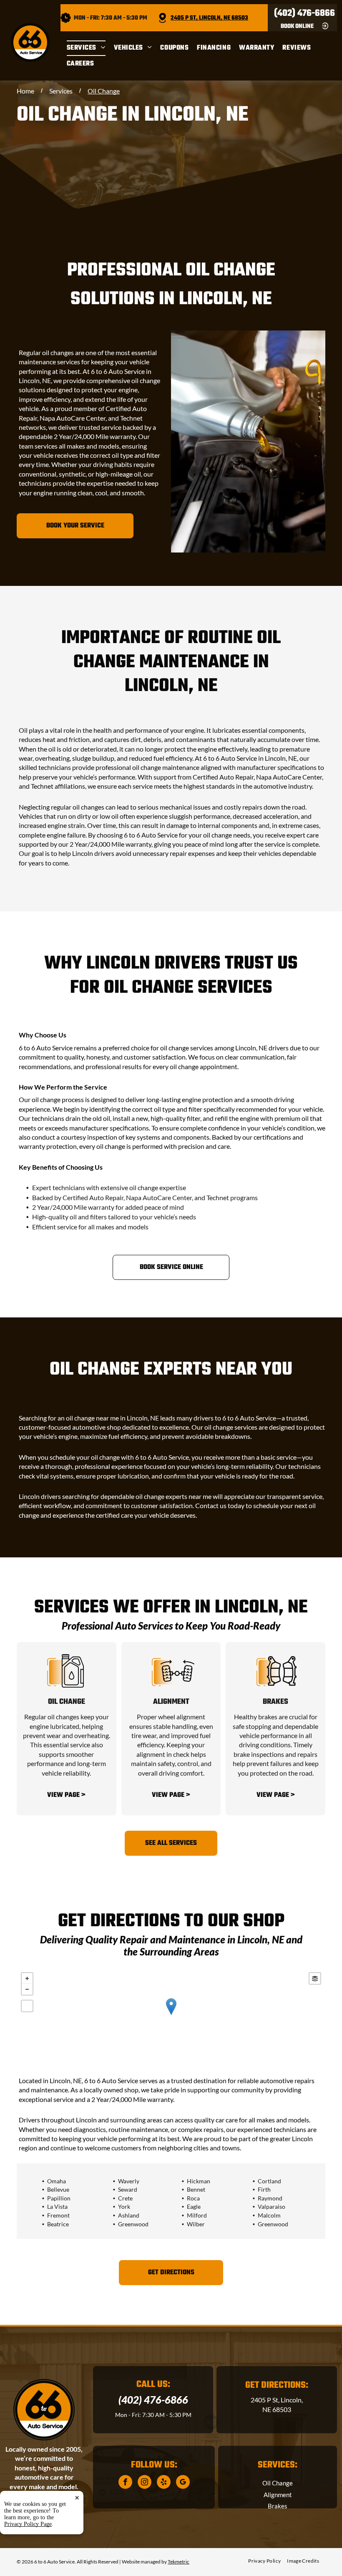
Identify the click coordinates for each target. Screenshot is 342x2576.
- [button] (27, 1989)
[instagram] (145, 2483)
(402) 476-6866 (304, 13)
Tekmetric (179, 2562)
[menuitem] (90, 48)
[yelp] (164, 2483)
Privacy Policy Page (28, 2524)
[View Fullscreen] (27, 2006)
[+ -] (171, 2015)
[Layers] (315, 1978)
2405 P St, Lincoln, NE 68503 (209, 18)
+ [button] (27, 1978)
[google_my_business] (183, 2483)
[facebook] (125, 2483)
